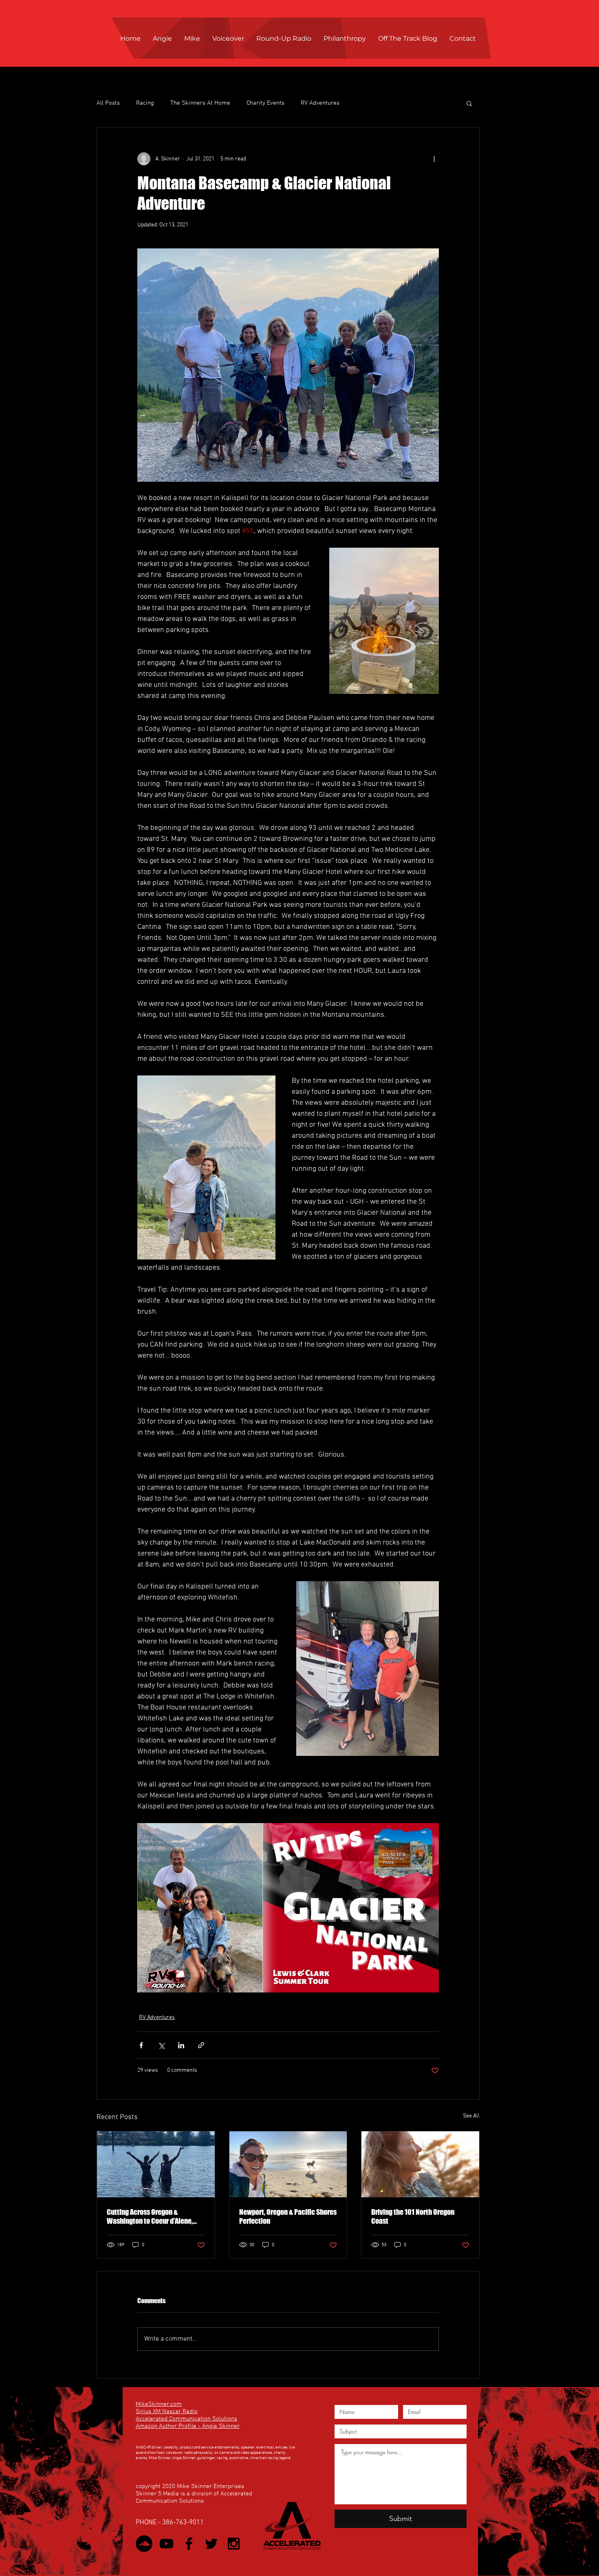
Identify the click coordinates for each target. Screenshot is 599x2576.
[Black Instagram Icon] (234, 2544)
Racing (145, 103)
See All (471, 2116)
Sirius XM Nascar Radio (167, 2411)
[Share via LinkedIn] (181, 2045)
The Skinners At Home (200, 103)
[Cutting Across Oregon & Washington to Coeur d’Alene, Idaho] (156, 2164)
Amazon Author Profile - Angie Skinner (188, 2426)
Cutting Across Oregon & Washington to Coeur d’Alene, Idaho (150, 2216)
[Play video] (288, 1908)
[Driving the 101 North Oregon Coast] (420, 2164)
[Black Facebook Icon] (189, 2544)
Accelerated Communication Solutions (186, 2419)
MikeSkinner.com (159, 2404)
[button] (469, 103)
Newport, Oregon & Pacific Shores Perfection (288, 2216)
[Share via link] (201, 2045)
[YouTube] (166, 2544)
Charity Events (265, 103)
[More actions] (434, 159)
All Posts (108, 103)
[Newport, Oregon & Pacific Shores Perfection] (288, 2164)
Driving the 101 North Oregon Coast (413, 2216)
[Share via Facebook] (141, 2045)
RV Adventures (320, 103)
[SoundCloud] (144, 2544)
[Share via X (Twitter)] (161, 2045)
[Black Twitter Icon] (211, 2544)
